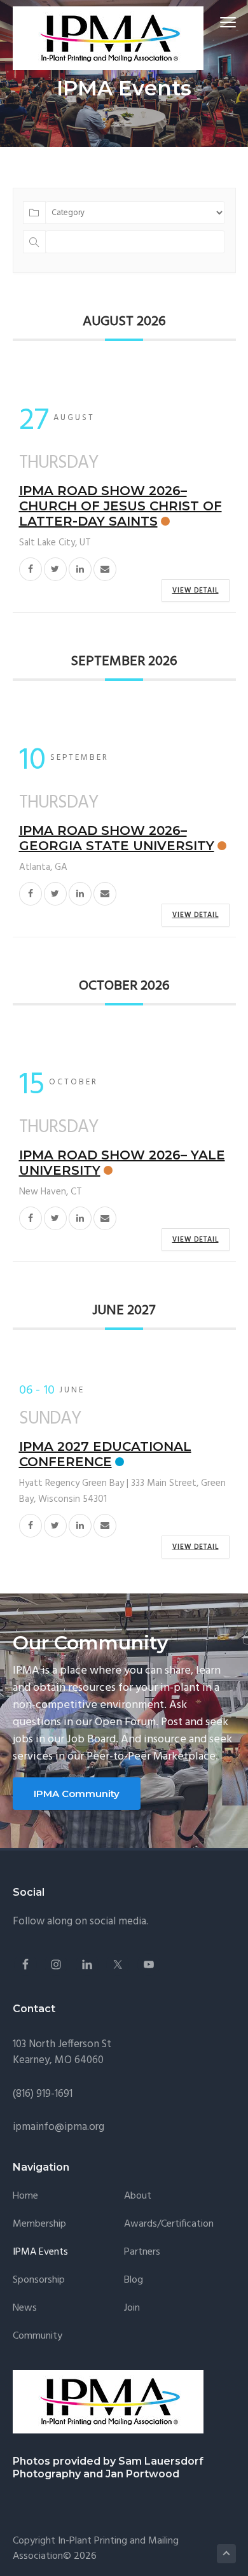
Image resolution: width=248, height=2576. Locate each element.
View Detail (196, 591)
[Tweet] (55, 569)
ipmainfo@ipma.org (59, 2127)
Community (38, 2336)
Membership (39, 2224)
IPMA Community (77, 1794)
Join (132, 2308)
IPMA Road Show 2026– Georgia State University (117, 838)
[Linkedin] (80, 569)
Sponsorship (39, 2280)
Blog (134, 2280)
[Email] (105, 569)
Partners (142, 2252)
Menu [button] (213, 22)
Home (25, 2196)
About (138, 2196)
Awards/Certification (169, 2224)
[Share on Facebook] (31, 569)
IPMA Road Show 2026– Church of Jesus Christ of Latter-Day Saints (121, 506)
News (25, 2308)
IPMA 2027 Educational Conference (105, 1454)
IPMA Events (40, 2252)
